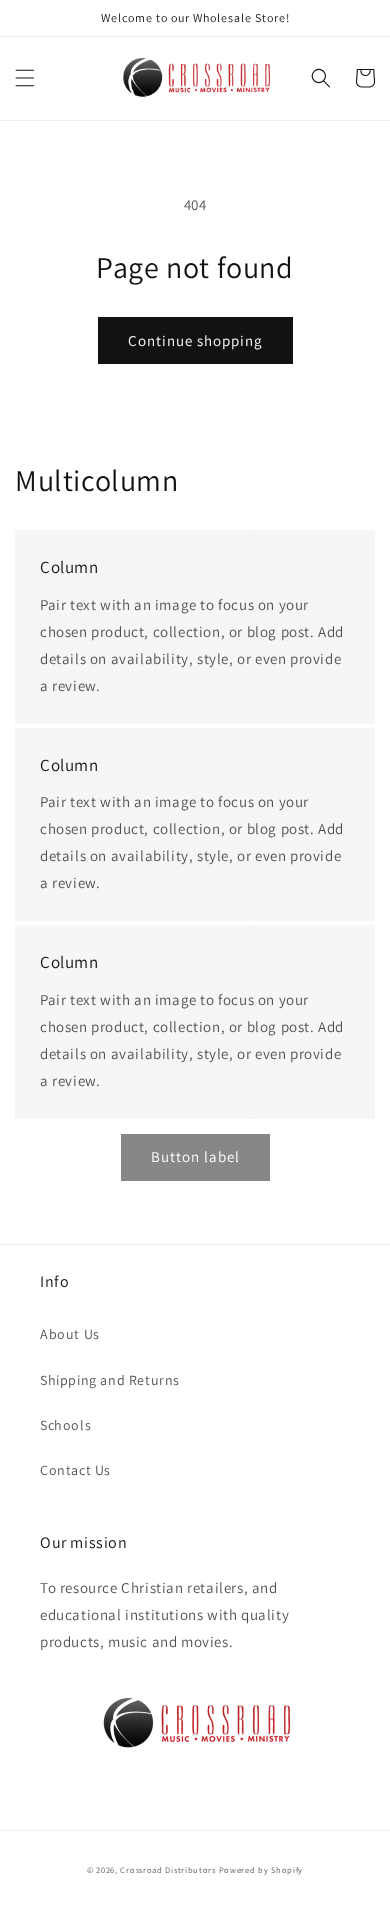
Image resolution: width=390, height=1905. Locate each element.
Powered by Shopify (261, 1869)
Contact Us (75, 1470)
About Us (70, 1334)
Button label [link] (195, 1156)
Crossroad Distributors (167, 1869)
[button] (25, 78)
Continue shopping (195, 340)
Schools (65, 1425)
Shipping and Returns (110, 1380)
